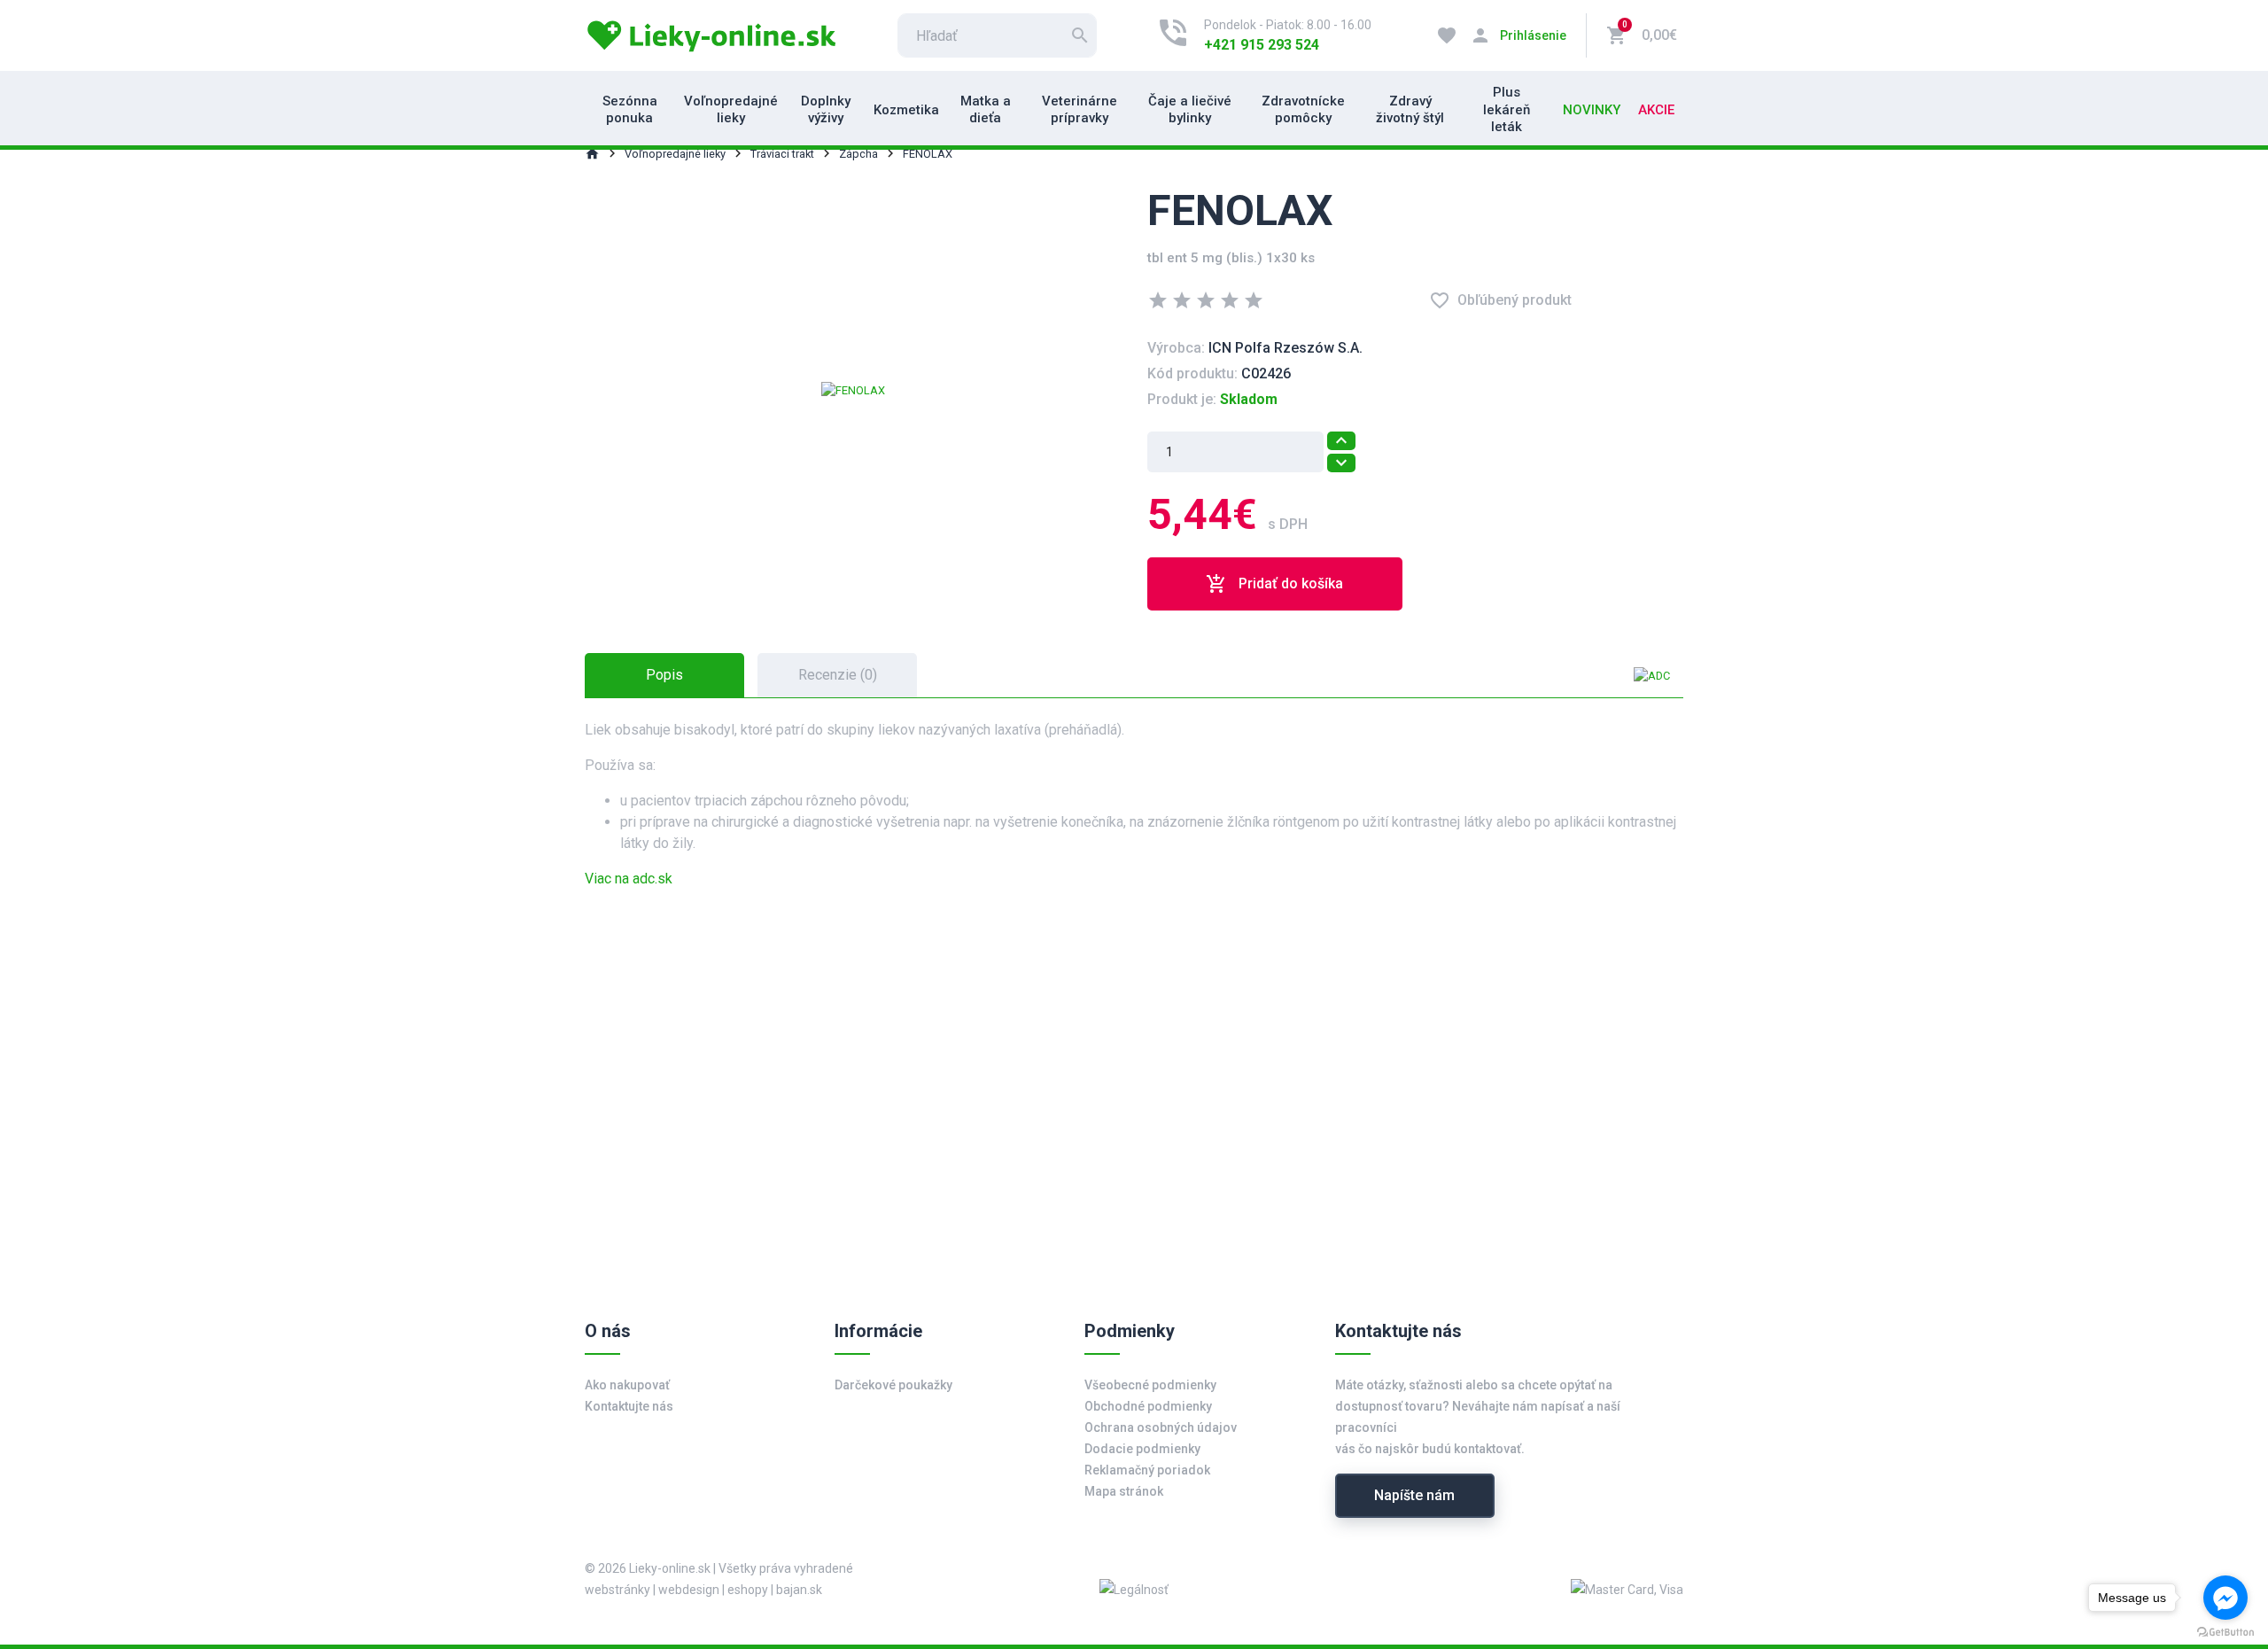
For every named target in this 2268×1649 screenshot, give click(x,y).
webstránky (617, 1590)
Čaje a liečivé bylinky (1190, 110)
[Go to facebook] (2225, 1598)
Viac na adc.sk (629, 879)
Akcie (1656, 110)
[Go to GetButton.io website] (2225, 1631)
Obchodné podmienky (1148, 1406)
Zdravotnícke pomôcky (1303, 110)
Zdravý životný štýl (1410, 110)
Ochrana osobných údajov (1161, 1427)
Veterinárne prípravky (1080, 110)
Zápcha (858, 154)
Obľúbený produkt (1500, 300)
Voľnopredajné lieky (731, 110)
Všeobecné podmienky (1150, 1385)
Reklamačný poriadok (1147, 1470)
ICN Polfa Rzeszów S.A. (1285, 348)
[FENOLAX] (853, 389)
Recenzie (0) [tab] (838, 675)
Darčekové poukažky (893, 1385)
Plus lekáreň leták (1507, 109)
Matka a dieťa (986, 110)
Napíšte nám (1414, 1495)
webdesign (689, 1590)
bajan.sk (799, 1590)
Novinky (1592, 110)
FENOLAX (928, 154)
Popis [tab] (664, 675)
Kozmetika (906, 110)
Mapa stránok (1124, 1491)
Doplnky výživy (826, 110)
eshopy (748, 1590)
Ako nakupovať (627, 1385)
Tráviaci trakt (782, 154)
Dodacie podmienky (1142, 1449)
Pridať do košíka (1274, 584)
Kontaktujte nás (629, 1406)
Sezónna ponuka (630, 110)
